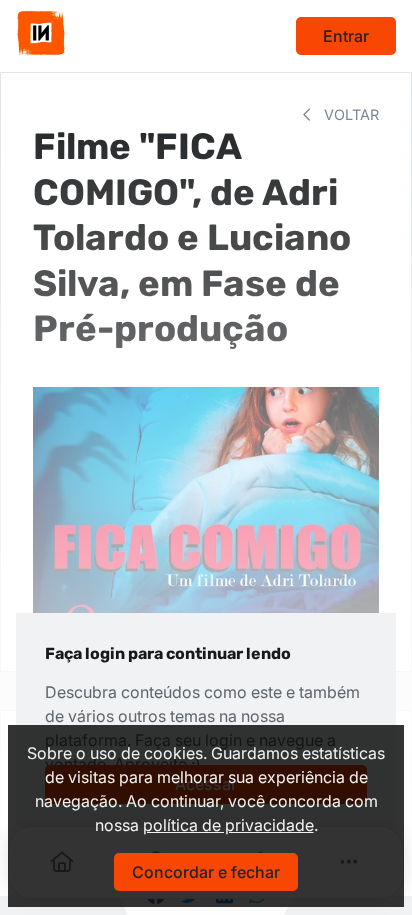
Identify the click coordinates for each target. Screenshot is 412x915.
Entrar (346, 36)
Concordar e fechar (206, 872)
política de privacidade (228, 825)
